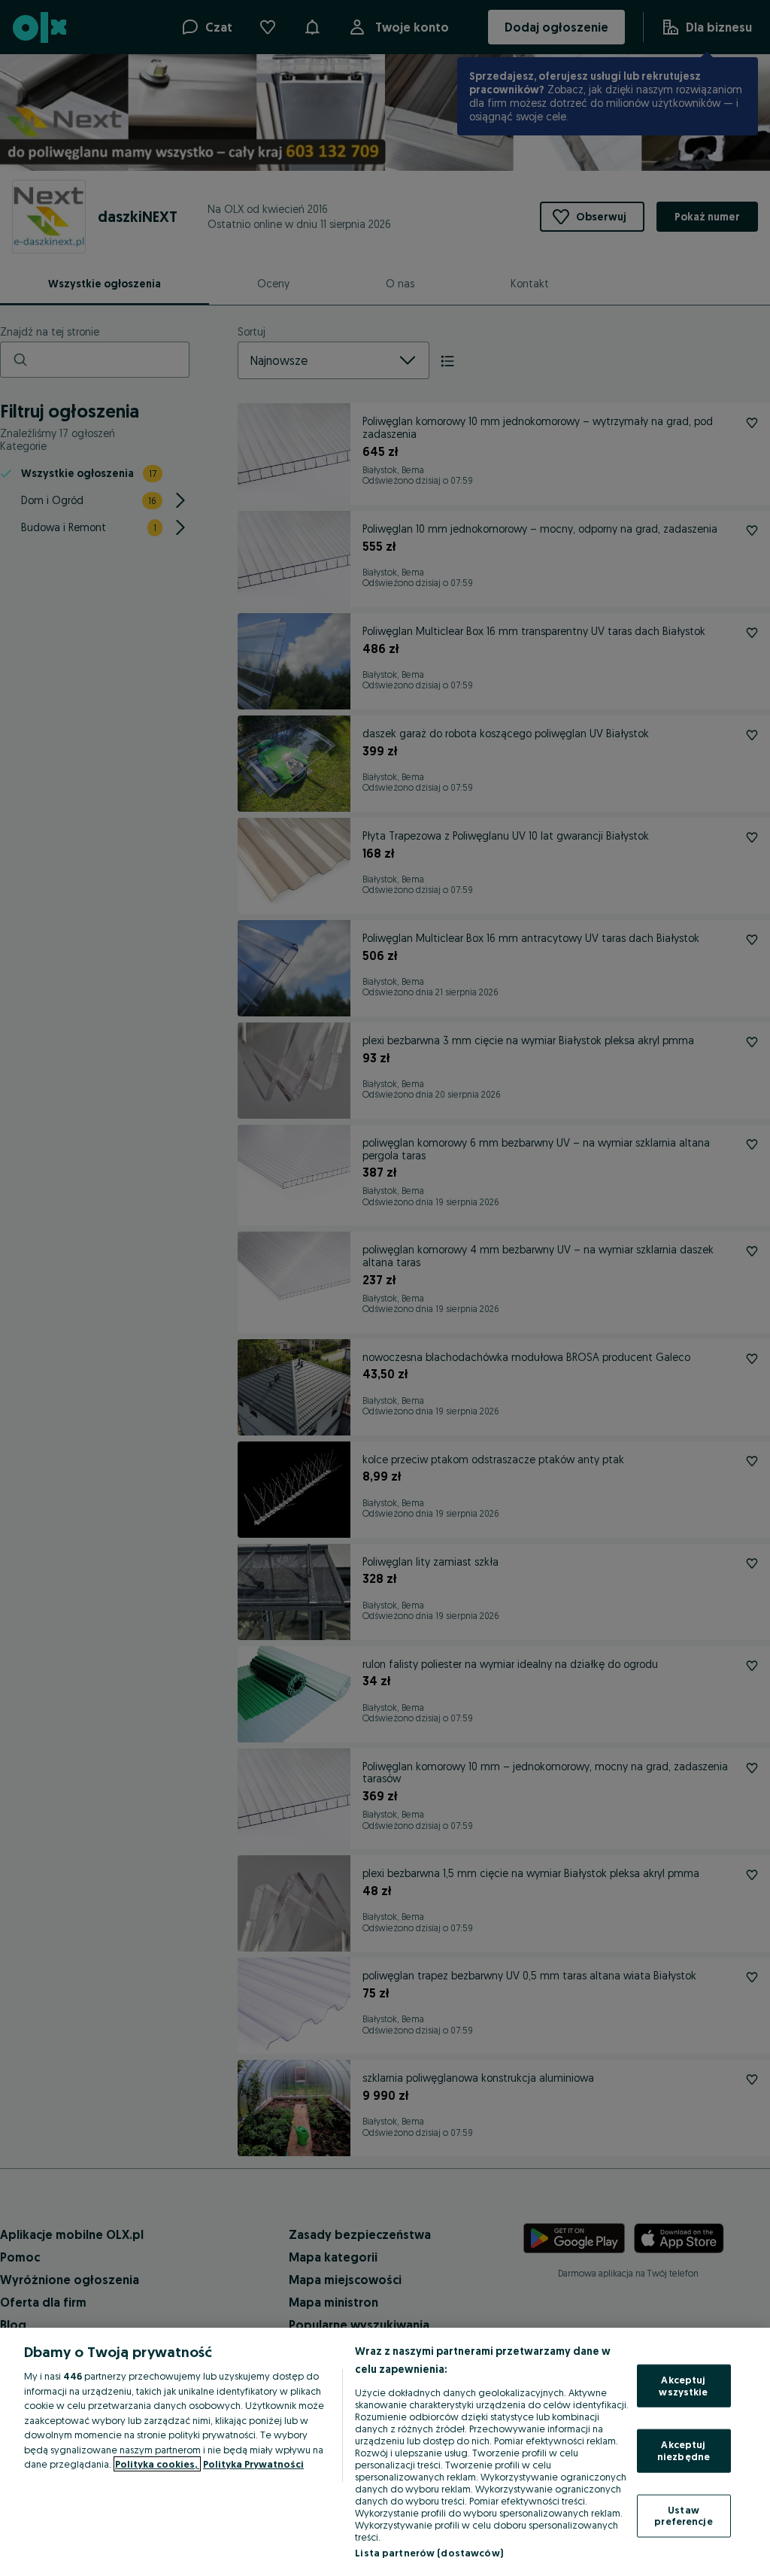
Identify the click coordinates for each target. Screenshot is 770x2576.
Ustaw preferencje (683, 2515)
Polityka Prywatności (253, 2464)
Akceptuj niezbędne (684, 2450)
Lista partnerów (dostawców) (429, 2553)
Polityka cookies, (157, 2464)
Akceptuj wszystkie (683, 2386)
